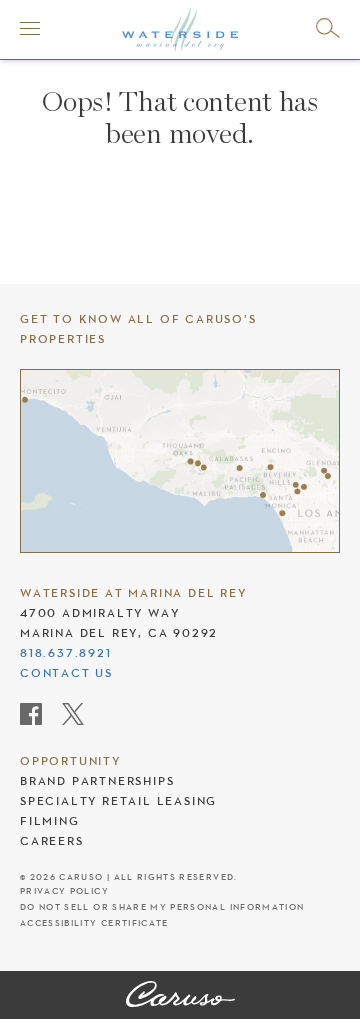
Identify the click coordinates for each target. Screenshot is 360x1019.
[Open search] (328, 28)
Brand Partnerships (97, 781)
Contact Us (66, 673)
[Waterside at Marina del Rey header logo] (180, 28)
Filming (50, 821)
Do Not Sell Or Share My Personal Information (162, 907)
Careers (52, 841)
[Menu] (30, 28)
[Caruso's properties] (180, 461)
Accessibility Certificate (94, 923)
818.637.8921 (66, 653)
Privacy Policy (64, 891)
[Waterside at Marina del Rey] (180, 996)
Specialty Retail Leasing (118, 801)
